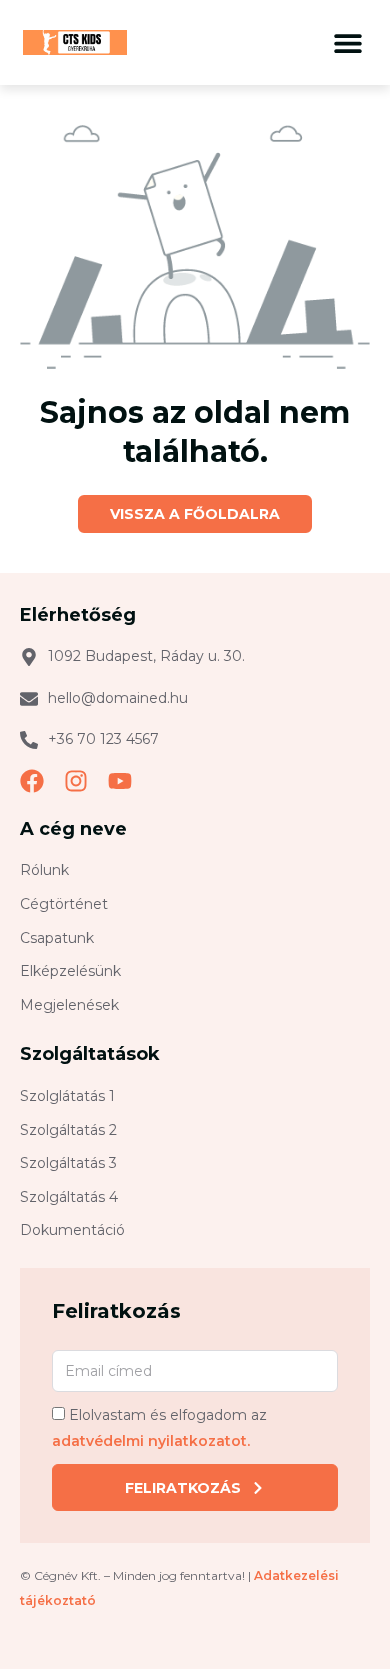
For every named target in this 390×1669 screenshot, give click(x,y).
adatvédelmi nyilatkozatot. (151, 1441)
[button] (347, 42)
